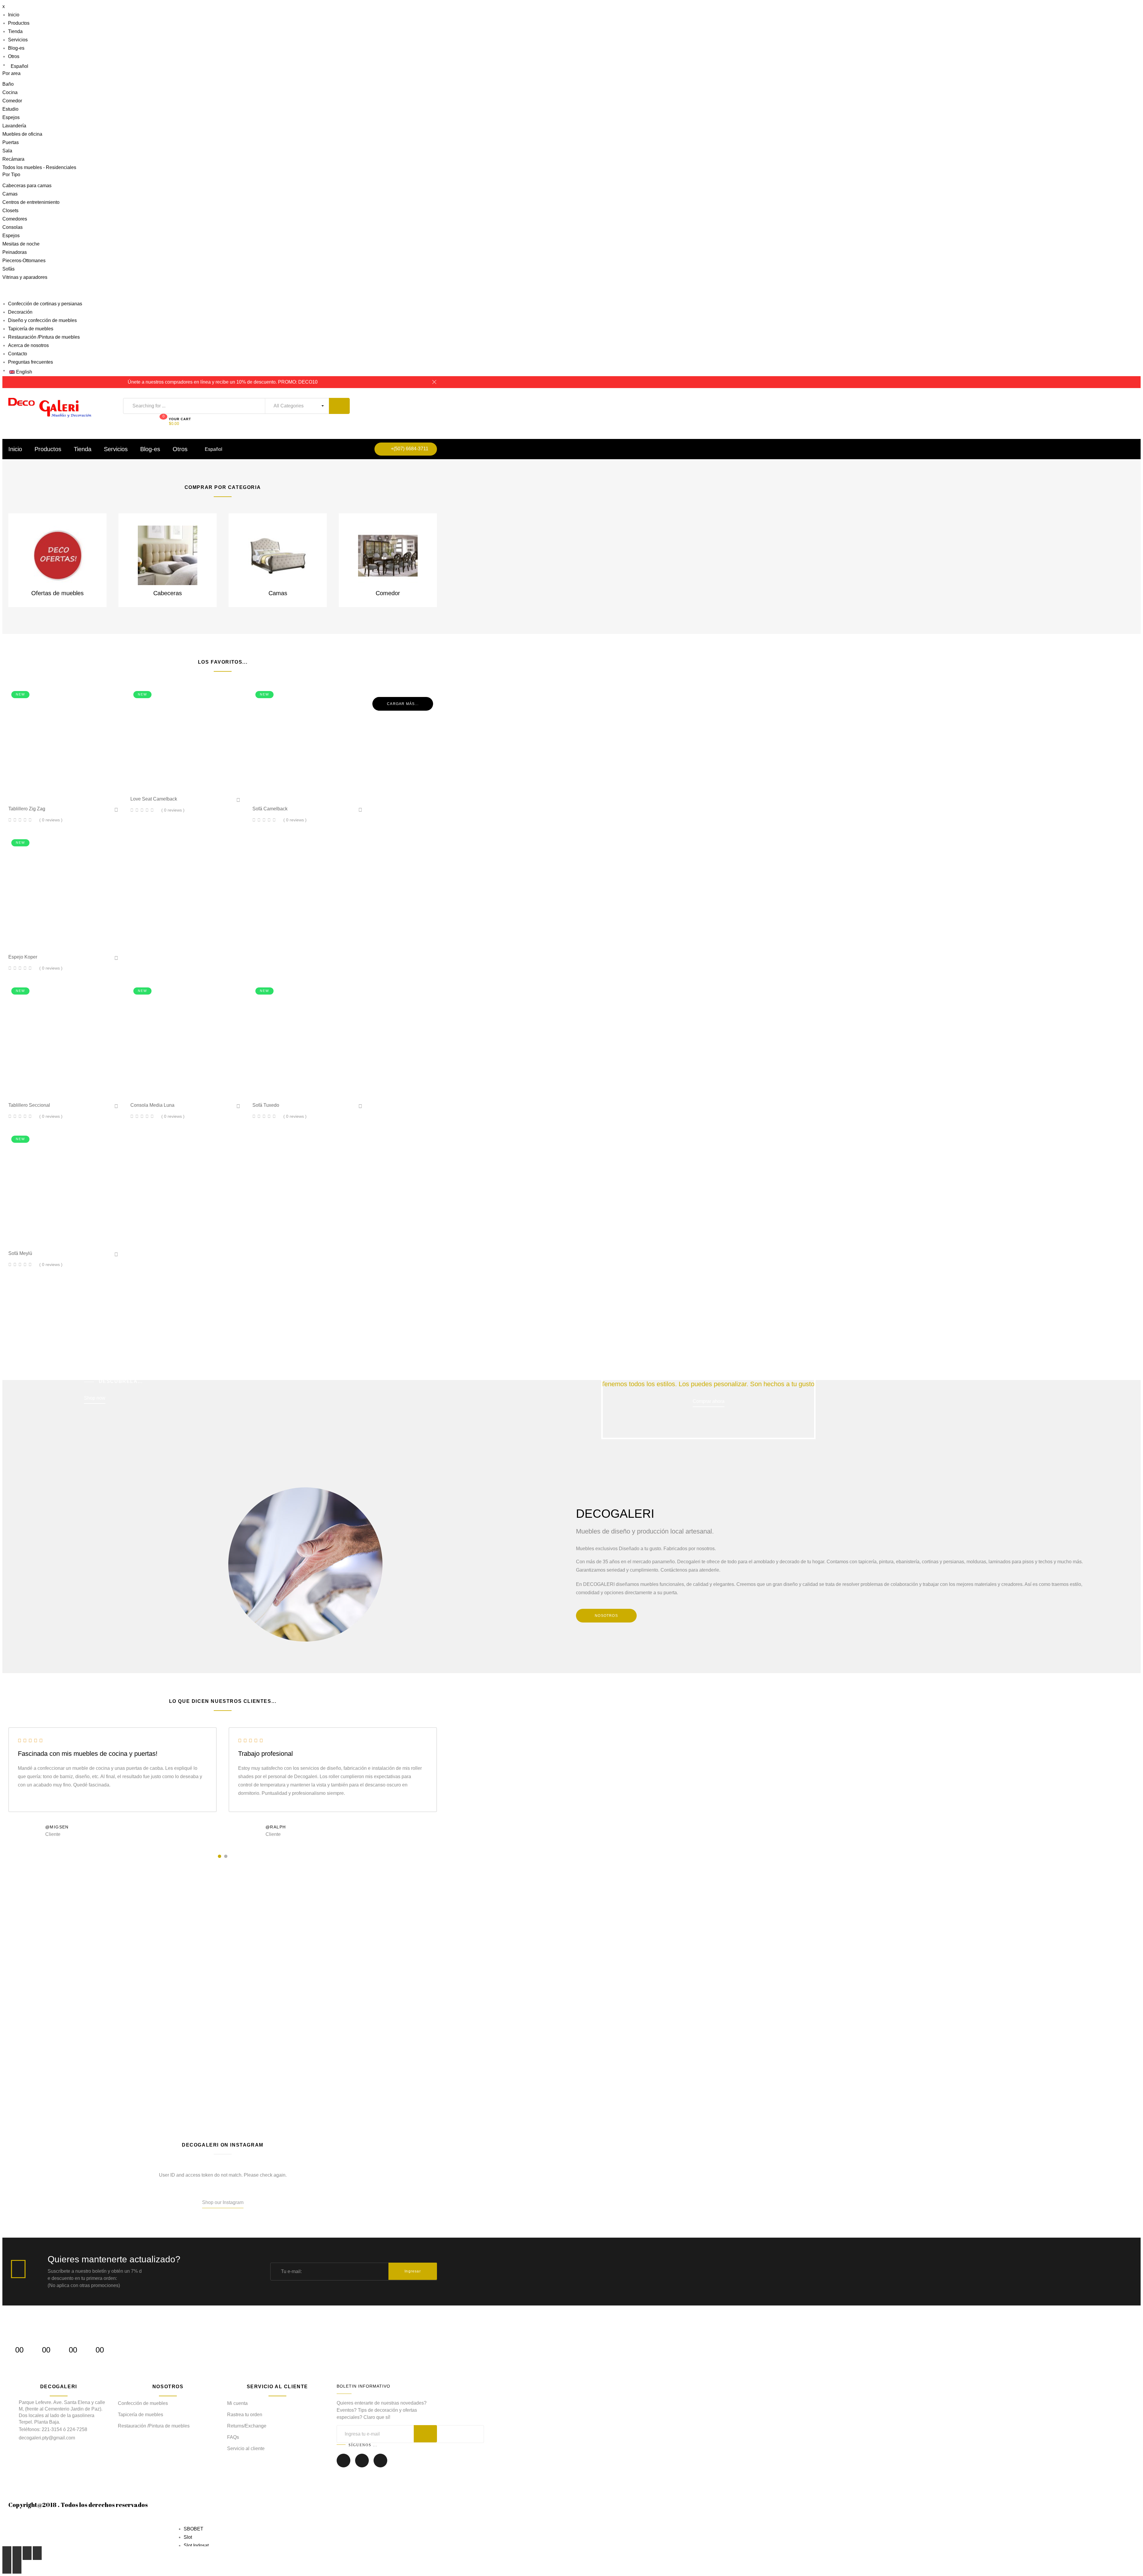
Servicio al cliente (246, 2448)
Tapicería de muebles (31, 329)
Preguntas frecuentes (31, 362)
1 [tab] (220, 1856)
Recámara (13, 159)
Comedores (15, 219)
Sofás (8, 269)
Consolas (13, 227)
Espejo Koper (23, 957)
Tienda (15, 31)
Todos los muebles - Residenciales (39, 167)
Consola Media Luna (152, 1105)
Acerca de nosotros (28, 345)
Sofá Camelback (270, 809)
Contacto (18, 354)
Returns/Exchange (247, 2426)
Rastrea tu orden (245, 2415)
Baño (8, 84)
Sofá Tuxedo (266, 1105)
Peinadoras (15, 252)
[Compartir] (17, 2553)
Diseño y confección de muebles (42, 320)
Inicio (14, 15)
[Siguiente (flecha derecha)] (17, 2567)
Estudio (10, 109)
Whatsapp (380, 2465)
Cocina (10, 92)
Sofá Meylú (20, 1253)
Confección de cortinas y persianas (45, 304)
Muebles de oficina (22, 134)
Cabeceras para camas (27, 186)
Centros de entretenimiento (31, 202)
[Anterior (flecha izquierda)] (7, 2567)
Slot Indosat (196, 2545)
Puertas (11, 142)
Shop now (95, 1398)
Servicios (18, 40)
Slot (188, 2537)
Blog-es (16, 48)
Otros (14, 56)
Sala (7, 151)
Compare (85, 791)
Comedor (12, 101)
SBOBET (193, 2529)
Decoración (20, 312)
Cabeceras (168, 593)
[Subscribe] (425, 2434)
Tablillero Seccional (29, 1105)
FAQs (233, 2437)
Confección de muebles (143, 2403)
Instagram (362, 2465)
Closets (10, 211)
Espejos (11, 117)
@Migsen (57, 1827)
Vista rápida (47, 790)
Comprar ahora (709, 1401)
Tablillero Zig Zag (27, 809)
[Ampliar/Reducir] (37, 2553)
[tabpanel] (113, 1784)
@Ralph (276, 1827)
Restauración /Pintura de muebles (44, 337)
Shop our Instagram (223, 2202)
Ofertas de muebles (57, 593)
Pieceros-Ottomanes (24, 261)
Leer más (66, 791)
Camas (10, 194)
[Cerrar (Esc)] (7, 2553)
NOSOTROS (606, 1616)
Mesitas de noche (21, 244)
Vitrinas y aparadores (25, 277)
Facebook (343, 2465)
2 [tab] (226, 1856)
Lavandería (14, 126)
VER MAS (39, 2034)
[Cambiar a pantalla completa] (27, 2553)
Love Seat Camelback (154, 799)
